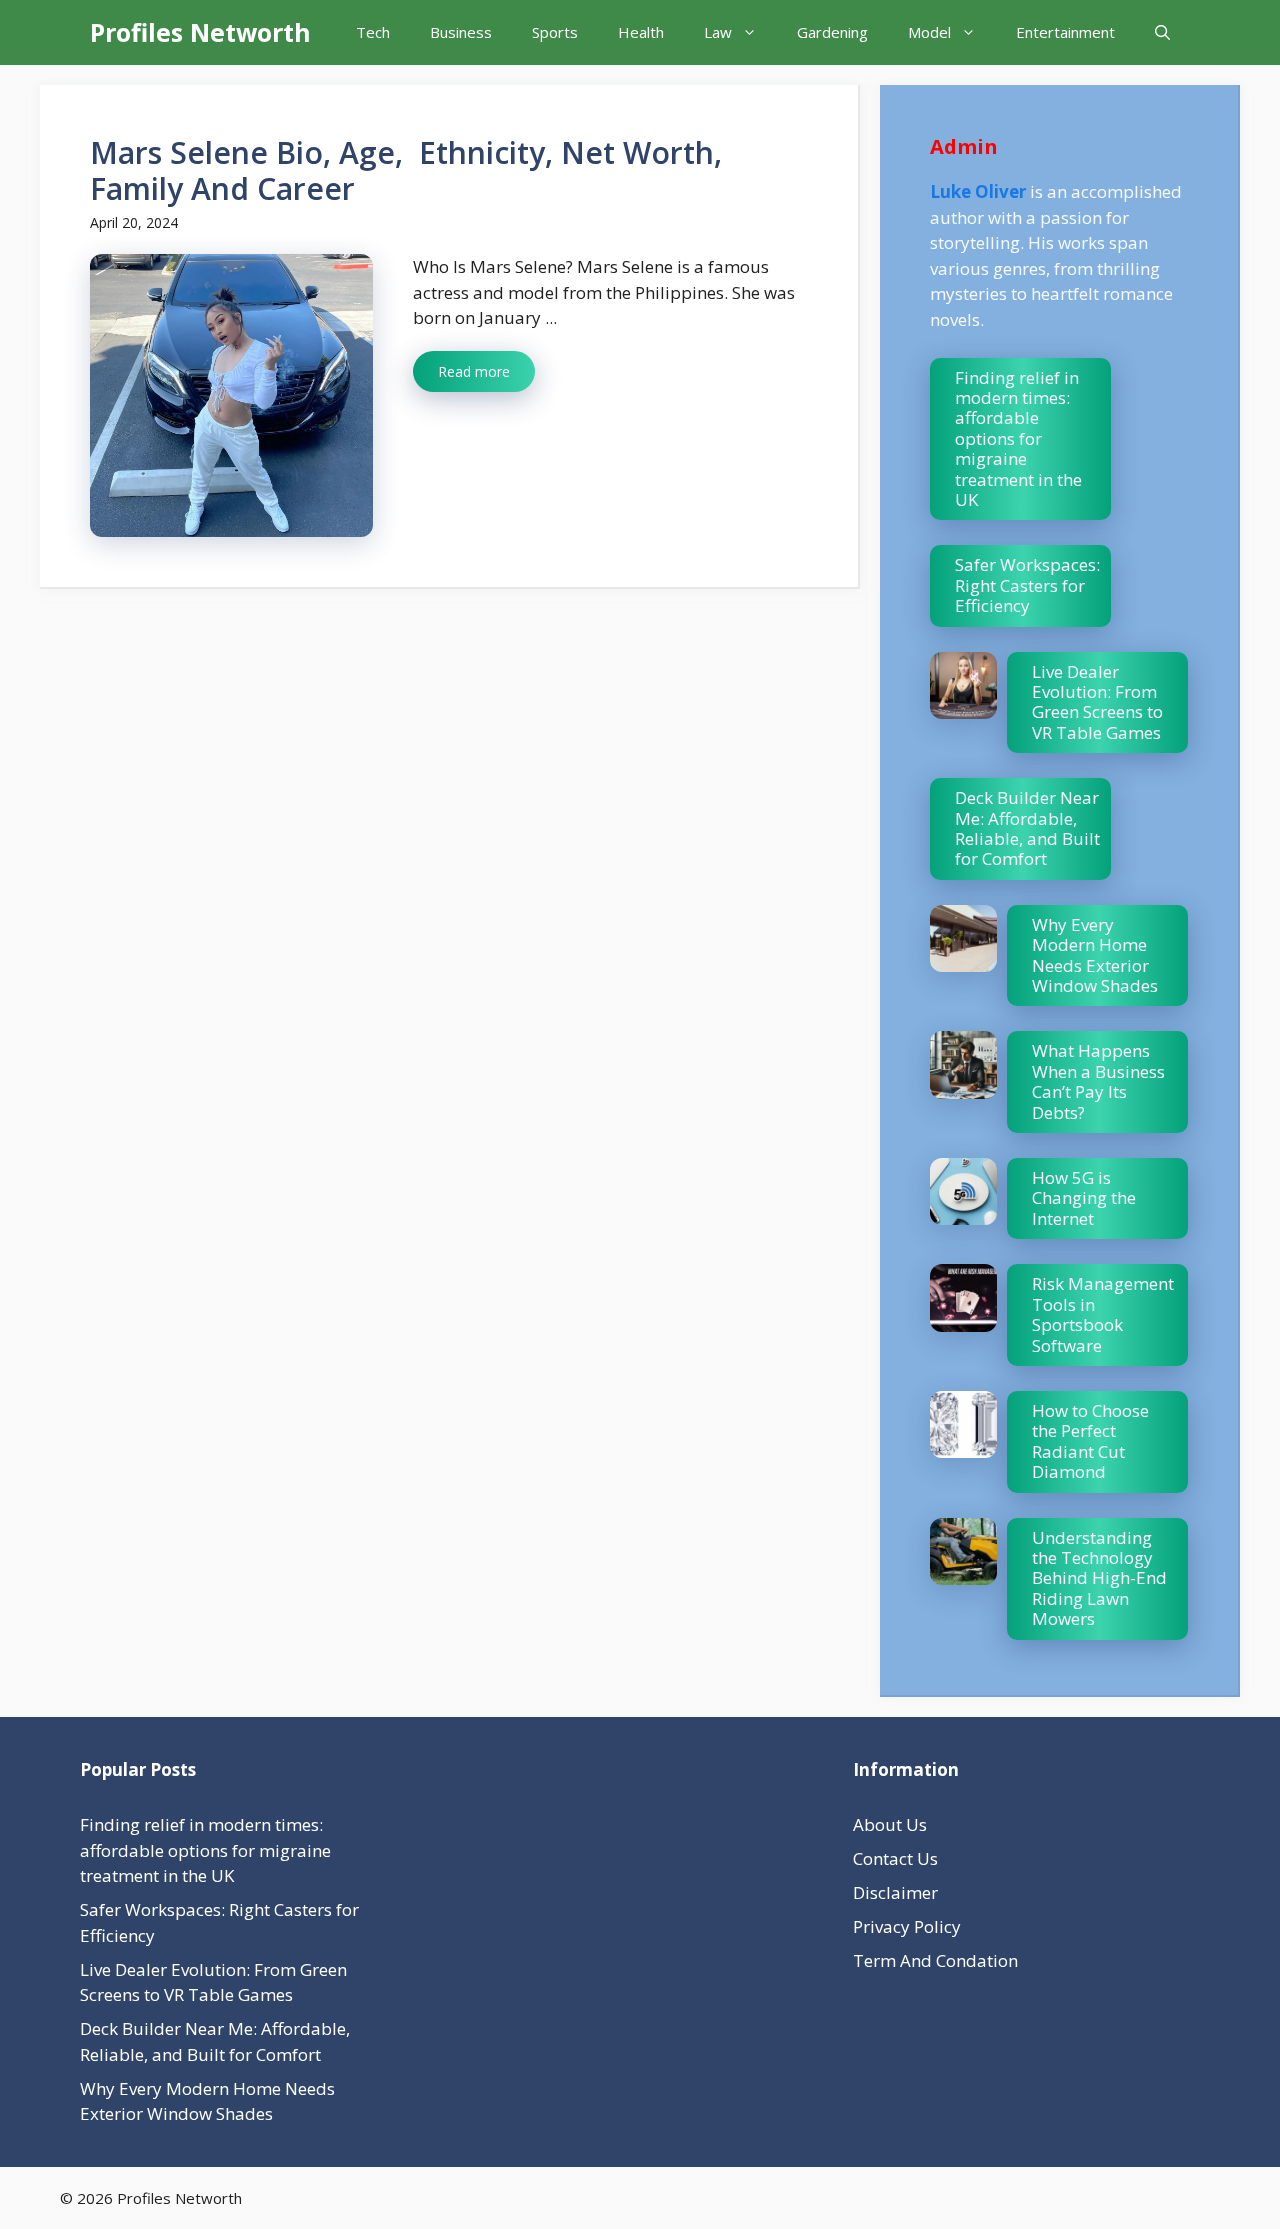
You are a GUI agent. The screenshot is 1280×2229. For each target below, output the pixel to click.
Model (929, 32)
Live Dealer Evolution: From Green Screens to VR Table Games (1097, 702)
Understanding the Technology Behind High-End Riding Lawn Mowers (1099, 1578)
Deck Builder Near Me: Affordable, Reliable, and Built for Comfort (1027, 828)
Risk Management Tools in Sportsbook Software (1103, 1314)
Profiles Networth (200, 32)
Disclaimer (895, 1892)
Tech (373, 32)
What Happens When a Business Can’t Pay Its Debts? (1098, 1081)
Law (718, 32)
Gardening (832, 32)
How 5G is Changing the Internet (1084, 1198)
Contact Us (895, 1858)
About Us (890, 1824)
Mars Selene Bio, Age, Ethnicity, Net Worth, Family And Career (406, 170)
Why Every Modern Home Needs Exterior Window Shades (1095, 955)
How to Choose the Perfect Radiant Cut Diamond (1090, 1441)
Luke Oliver (978, 191)
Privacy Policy (907, 1926)
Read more (474, 371)
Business (461, 32)
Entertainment (1065, 32)
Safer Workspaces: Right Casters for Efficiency (1027, 585)
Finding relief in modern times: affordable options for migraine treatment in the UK (1018, 438)
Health (641, 32)
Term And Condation (935, 1960)
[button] (1162, 32)
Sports (555, 32)
